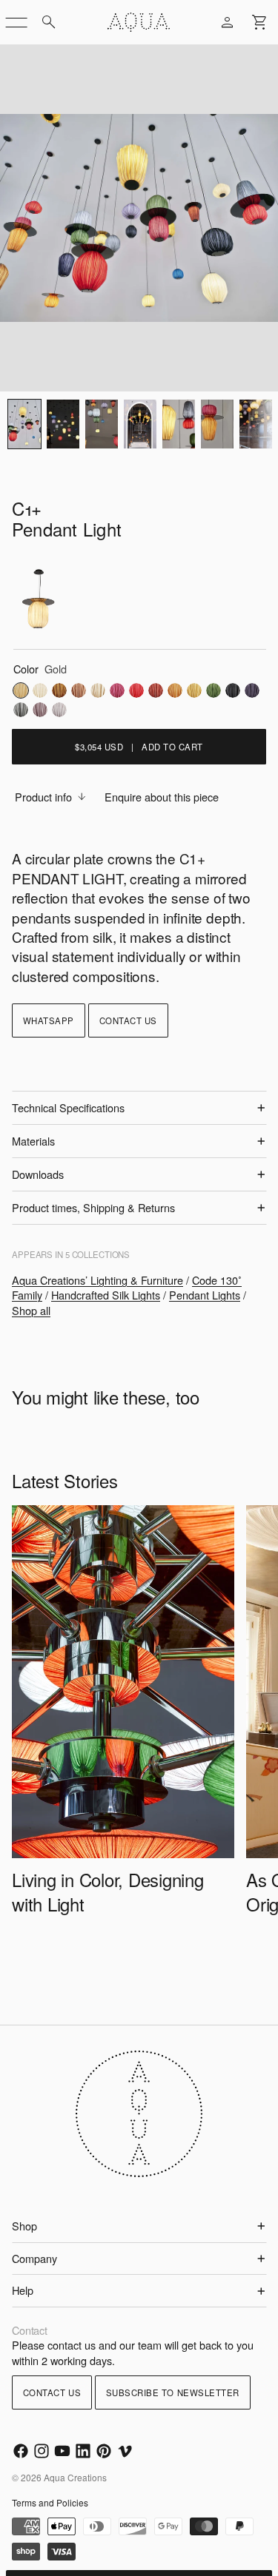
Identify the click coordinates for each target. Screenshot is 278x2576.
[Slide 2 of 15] (24, 424)
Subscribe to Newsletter (173, 2392)
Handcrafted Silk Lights (106, 1295)
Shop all (31, 1310)
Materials (33, 1141)
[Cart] (260, 22)
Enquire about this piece (162, 797)
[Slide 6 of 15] (179, 424)
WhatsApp (49, 1020)
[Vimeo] (125, 2451)
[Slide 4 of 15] (102, 424)
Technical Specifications (68, 1107)
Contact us (128, 1020)
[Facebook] (21, 2451)
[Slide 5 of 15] (140, 424)
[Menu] (16, 22)
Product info (43, 797)
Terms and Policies (50, 2502)
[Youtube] (62, 2451)
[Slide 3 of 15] (63, 424)
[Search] (49, 22)
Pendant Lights (205, 1295)
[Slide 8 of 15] (256, 424)
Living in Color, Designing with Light (108, 1891)
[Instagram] (42, 2451)
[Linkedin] (83, 2451)
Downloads (38, 1174)
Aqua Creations (75, 2477)
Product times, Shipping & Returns (93, 1207)
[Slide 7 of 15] (217, 424)
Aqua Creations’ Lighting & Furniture (97, 1280)
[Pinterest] (104, 2451)
